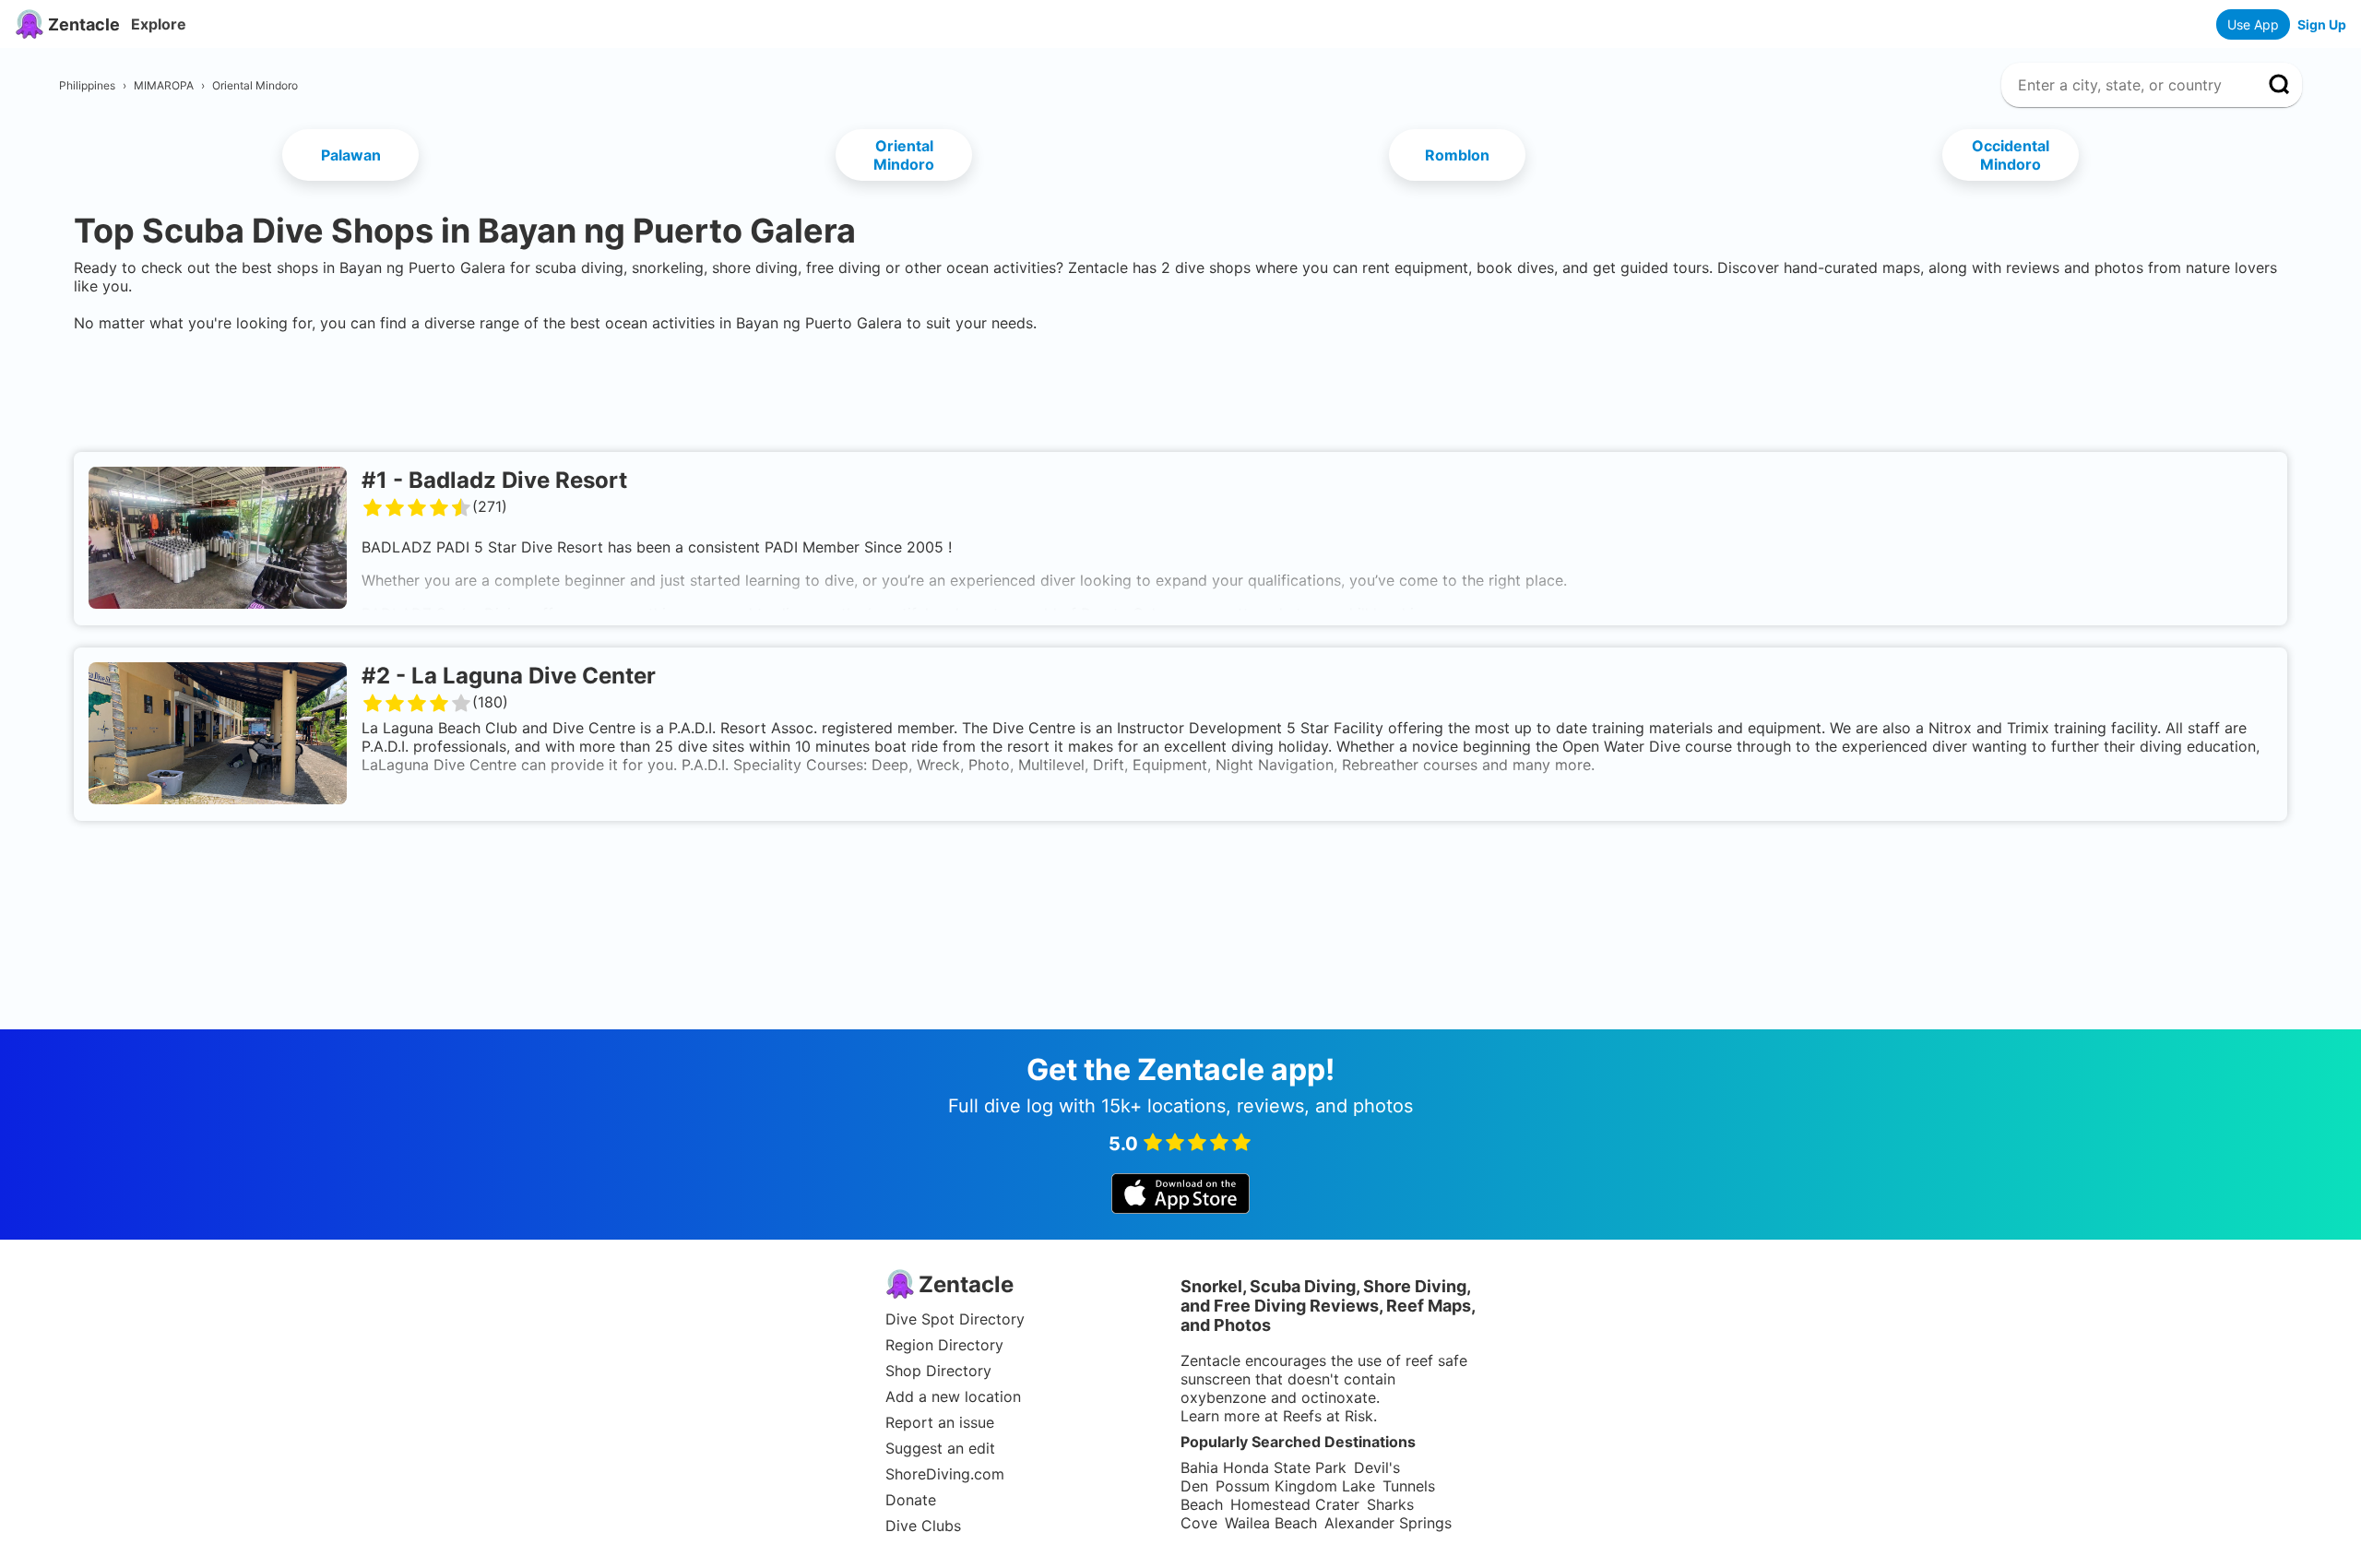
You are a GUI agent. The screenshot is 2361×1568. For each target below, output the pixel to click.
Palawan (351, 155)
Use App (2253, 24)
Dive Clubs (923, 1526)
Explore (159, 24)
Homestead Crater (1295, 1504)
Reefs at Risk (1328, 1416)
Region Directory (944, 1345)
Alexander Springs (1388, 1523)
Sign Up (2322, 24)
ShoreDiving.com (945, 1474)
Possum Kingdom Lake (1295, 1486)
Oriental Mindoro (904, 155)
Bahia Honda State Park (1264, 1467)
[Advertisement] (1180, 388)
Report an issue (940, 1422)
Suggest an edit (940, 1448)
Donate (911, 1500)
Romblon (1457, 155)
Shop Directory (938, 1371)
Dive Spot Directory (955, 1319)
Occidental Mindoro (2011, 155)
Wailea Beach (1271, 1523)
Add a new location (953, 1396)
